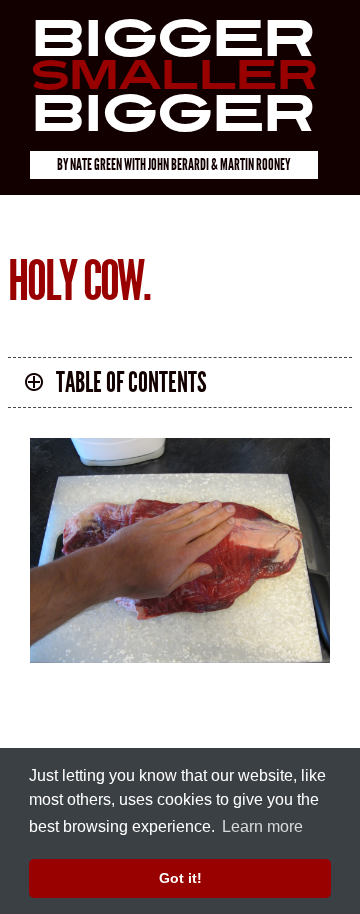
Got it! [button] (180, 878)
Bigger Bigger (173, 76)
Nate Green (96, 164)
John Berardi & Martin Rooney (219, 164)
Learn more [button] (262, 826)
